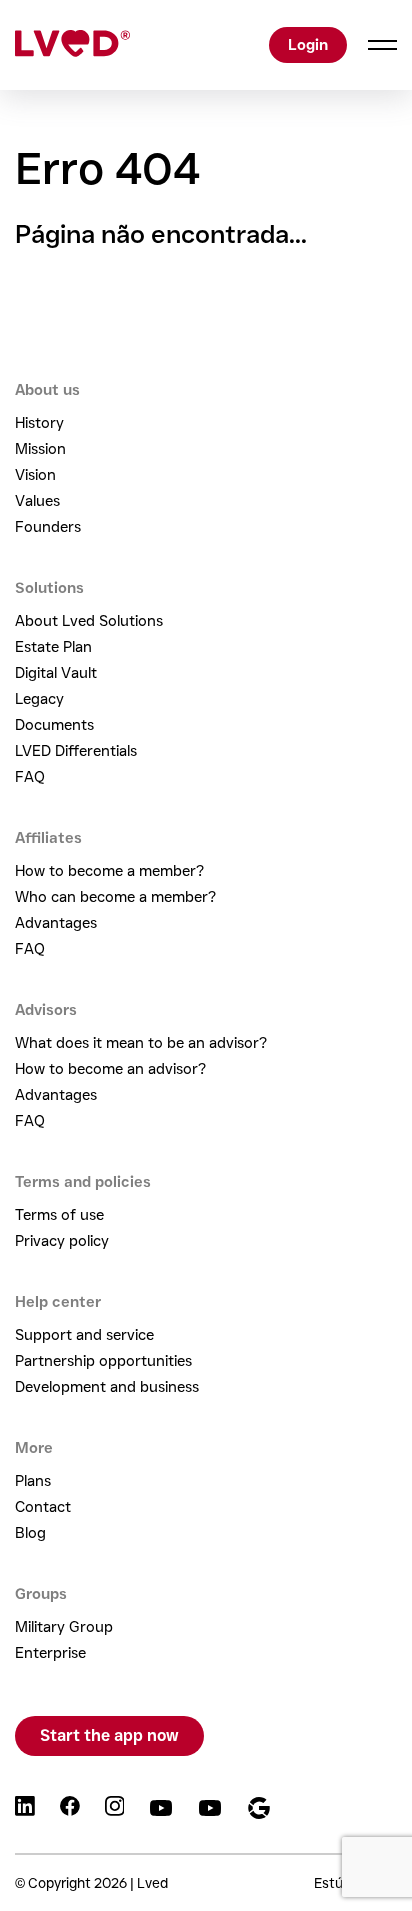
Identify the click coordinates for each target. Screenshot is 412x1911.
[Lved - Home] (72, 45)
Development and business (107, 1387)
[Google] (259, 1809)
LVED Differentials (76, 751)
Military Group (64, 1627)
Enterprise (50, 1653)
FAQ (30, 777)
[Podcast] (210, 1809)
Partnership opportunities (103, 1361)
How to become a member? (109, 871)
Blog (30, 1533)
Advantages (56, 923)
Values (37, 501)
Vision (35, 475)
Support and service (84, 1335)
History (39, 423)
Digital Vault (56, 673)
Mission (40, 449)
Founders (48, 527)
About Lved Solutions (89, 621)
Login (308, 45)
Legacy (39, 699)
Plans (33, 1481)
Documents (54, 725)
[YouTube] (161, 1809)
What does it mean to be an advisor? (141, 1043)
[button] (372, 45)
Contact (43, 1507)
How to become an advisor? (110, 1069)
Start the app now (109, 1735)
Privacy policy (62, 1241)
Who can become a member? (115, 897)
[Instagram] (115, 1809)
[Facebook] (70, 1809)
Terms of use (59, 1215)
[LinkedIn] (25, 1809)
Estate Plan (53, 647)
